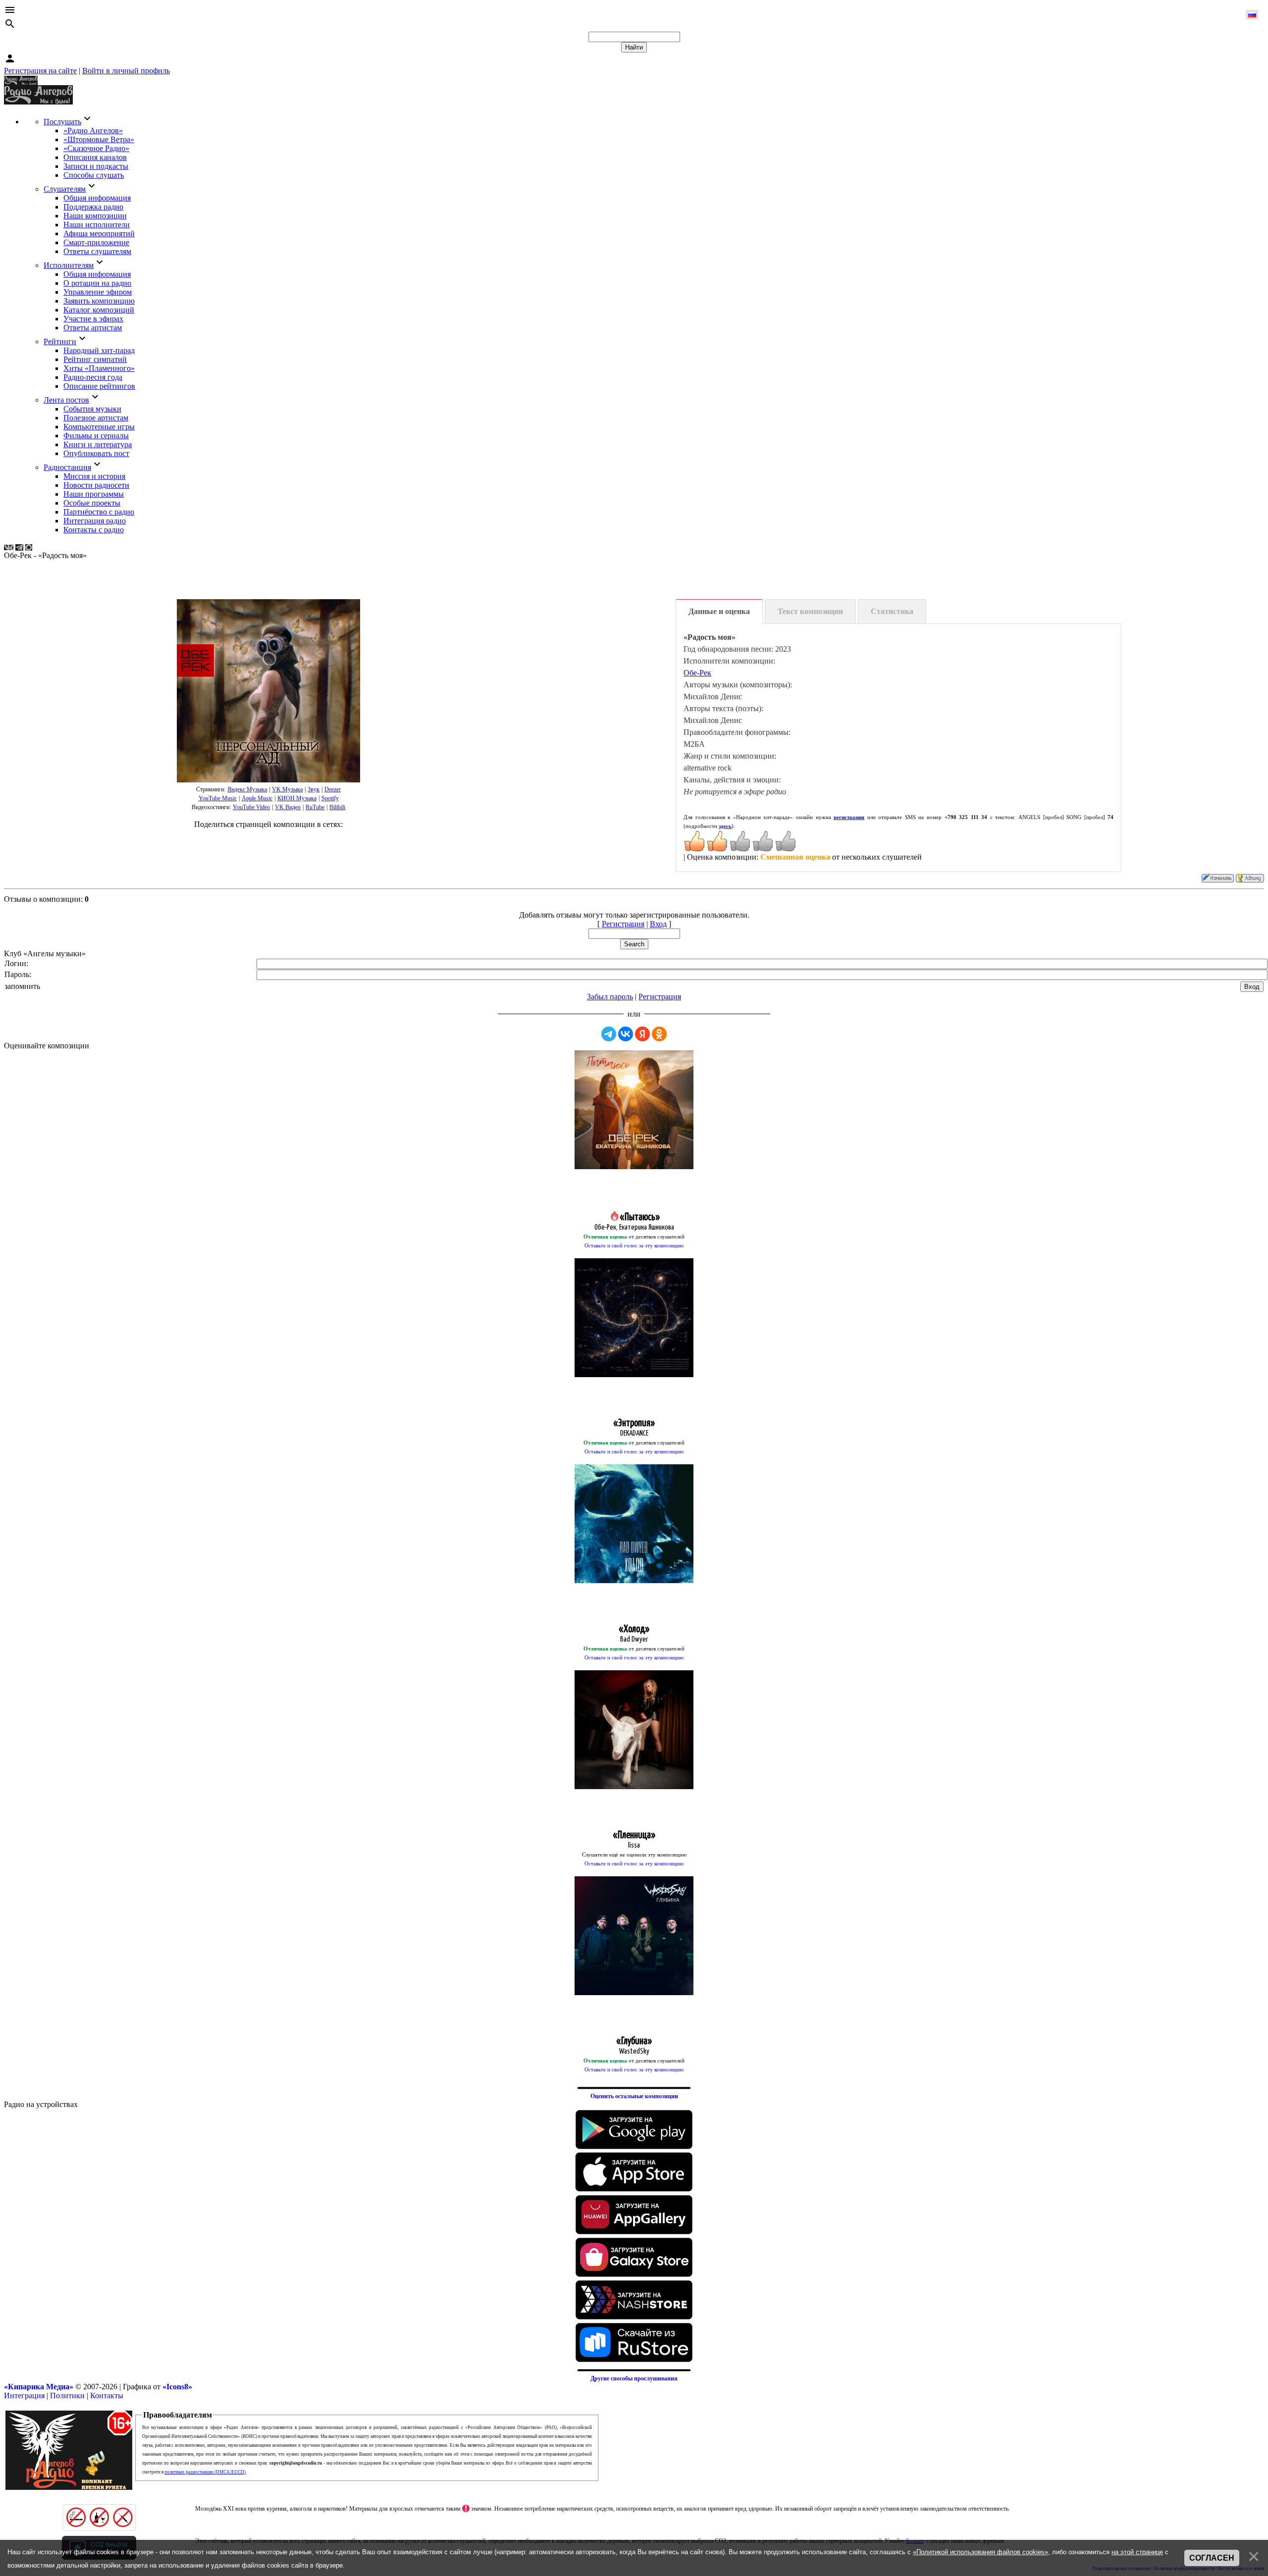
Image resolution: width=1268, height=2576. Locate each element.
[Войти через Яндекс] (642, 1034)
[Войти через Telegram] (609, 1034)
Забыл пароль (610, 997)
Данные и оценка (719, 611)
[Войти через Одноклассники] (659, 1034)
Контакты (107, 2396)
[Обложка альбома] (268, 691)
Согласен (1212, 2558)
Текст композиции (810, 611)
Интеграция (24, 2396)
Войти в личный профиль (126, 71)
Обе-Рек (697, 673)
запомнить (22, 986)
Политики (67, 2396)
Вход (658, 924)
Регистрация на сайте (40, 71)
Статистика (892, 611)
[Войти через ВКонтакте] (626, 1034)
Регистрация (623, 924)
